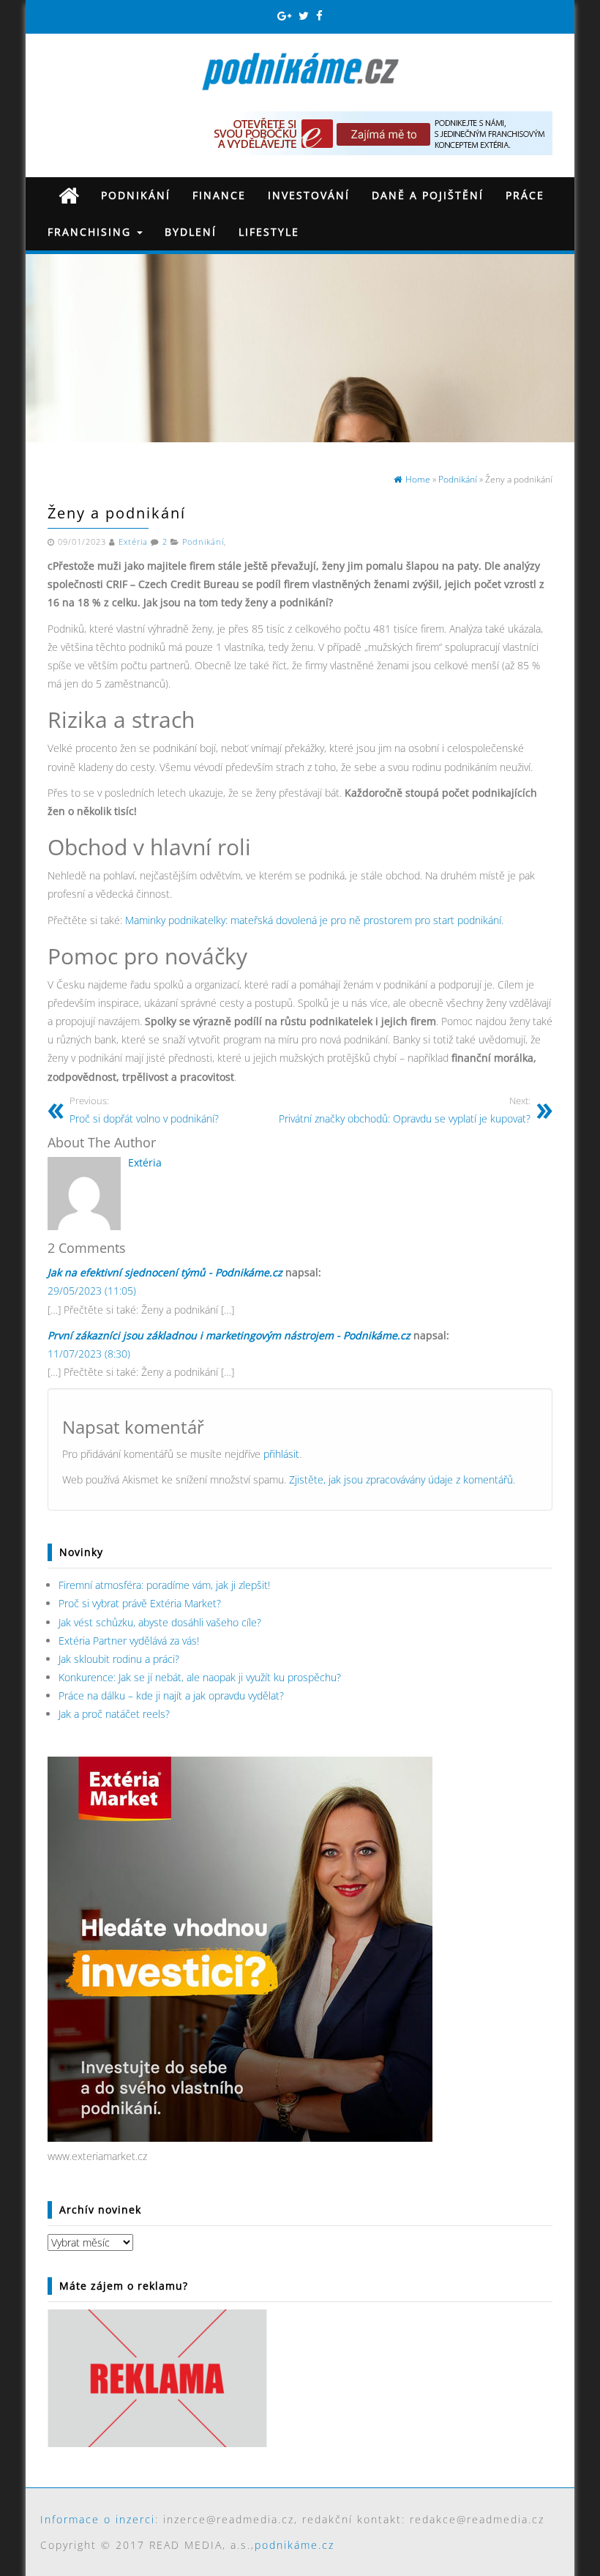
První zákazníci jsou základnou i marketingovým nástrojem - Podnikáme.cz (229, 1335)
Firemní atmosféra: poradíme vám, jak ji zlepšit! (164, 1585)
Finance (219, 195)
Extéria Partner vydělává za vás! (129, 1641)
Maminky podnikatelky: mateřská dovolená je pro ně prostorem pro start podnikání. (314, 920)
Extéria (133, 542)
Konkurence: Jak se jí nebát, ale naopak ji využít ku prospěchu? (200, 1677)
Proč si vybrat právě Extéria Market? (140, 1603)
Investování (309, 195)
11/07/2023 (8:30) (89, 1354)
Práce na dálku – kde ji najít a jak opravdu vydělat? (171, 1695)
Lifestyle (269, 232)
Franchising (91, 232)
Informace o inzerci (98, 2519)
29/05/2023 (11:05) (92, 1291)
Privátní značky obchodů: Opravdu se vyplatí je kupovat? (405, 1110)
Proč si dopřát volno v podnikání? (144, 1110)
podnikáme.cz (295, 2545)
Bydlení (191, 232)
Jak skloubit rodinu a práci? (119, 1659)
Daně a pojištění (428, 195)
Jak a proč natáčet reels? (114, 1714)
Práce (525, 195)
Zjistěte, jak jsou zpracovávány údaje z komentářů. (402, 1479)
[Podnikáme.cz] (69, 195)
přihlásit (281, 1454)
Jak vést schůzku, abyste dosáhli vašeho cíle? (160, 1622)
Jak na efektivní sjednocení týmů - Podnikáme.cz (165, 1272)
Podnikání (136, 195)
